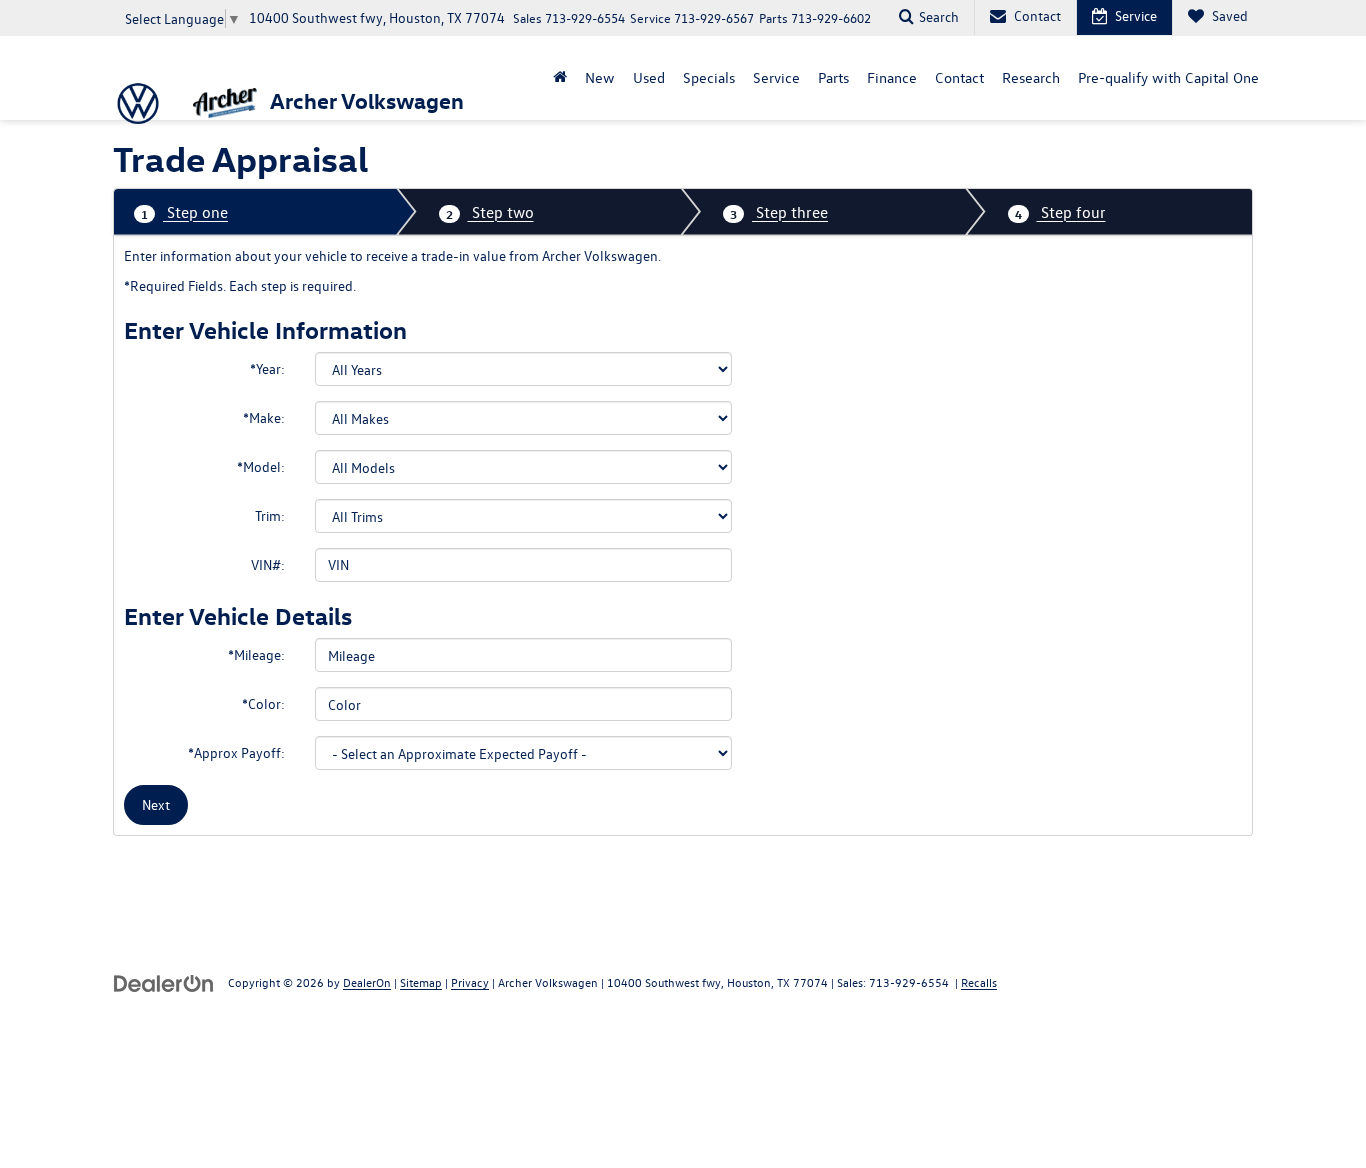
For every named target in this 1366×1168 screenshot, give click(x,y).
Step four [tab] (1060, 212)
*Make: (264, 417)
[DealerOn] (164, 981)
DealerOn (367, 982)
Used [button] (649, 77)
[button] (560, 78)
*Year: (267, 368)
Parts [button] (833, 77)
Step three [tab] (779, 212)
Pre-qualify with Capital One (1168, 77)
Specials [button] (709, 77)
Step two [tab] (490, 212)
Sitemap (421, 982)
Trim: (270, 515)
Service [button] (776, 77)
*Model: (261, 466)
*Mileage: (256, 654)
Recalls (979, 982)
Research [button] (1031, 77)
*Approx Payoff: (236, 752)
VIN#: (268, 564)
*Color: (263, 703)
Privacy (470, 982)
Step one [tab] (184, 212)
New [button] (600, 77)
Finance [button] (892, 77)
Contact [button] (959, 77)
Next (156, 804)
